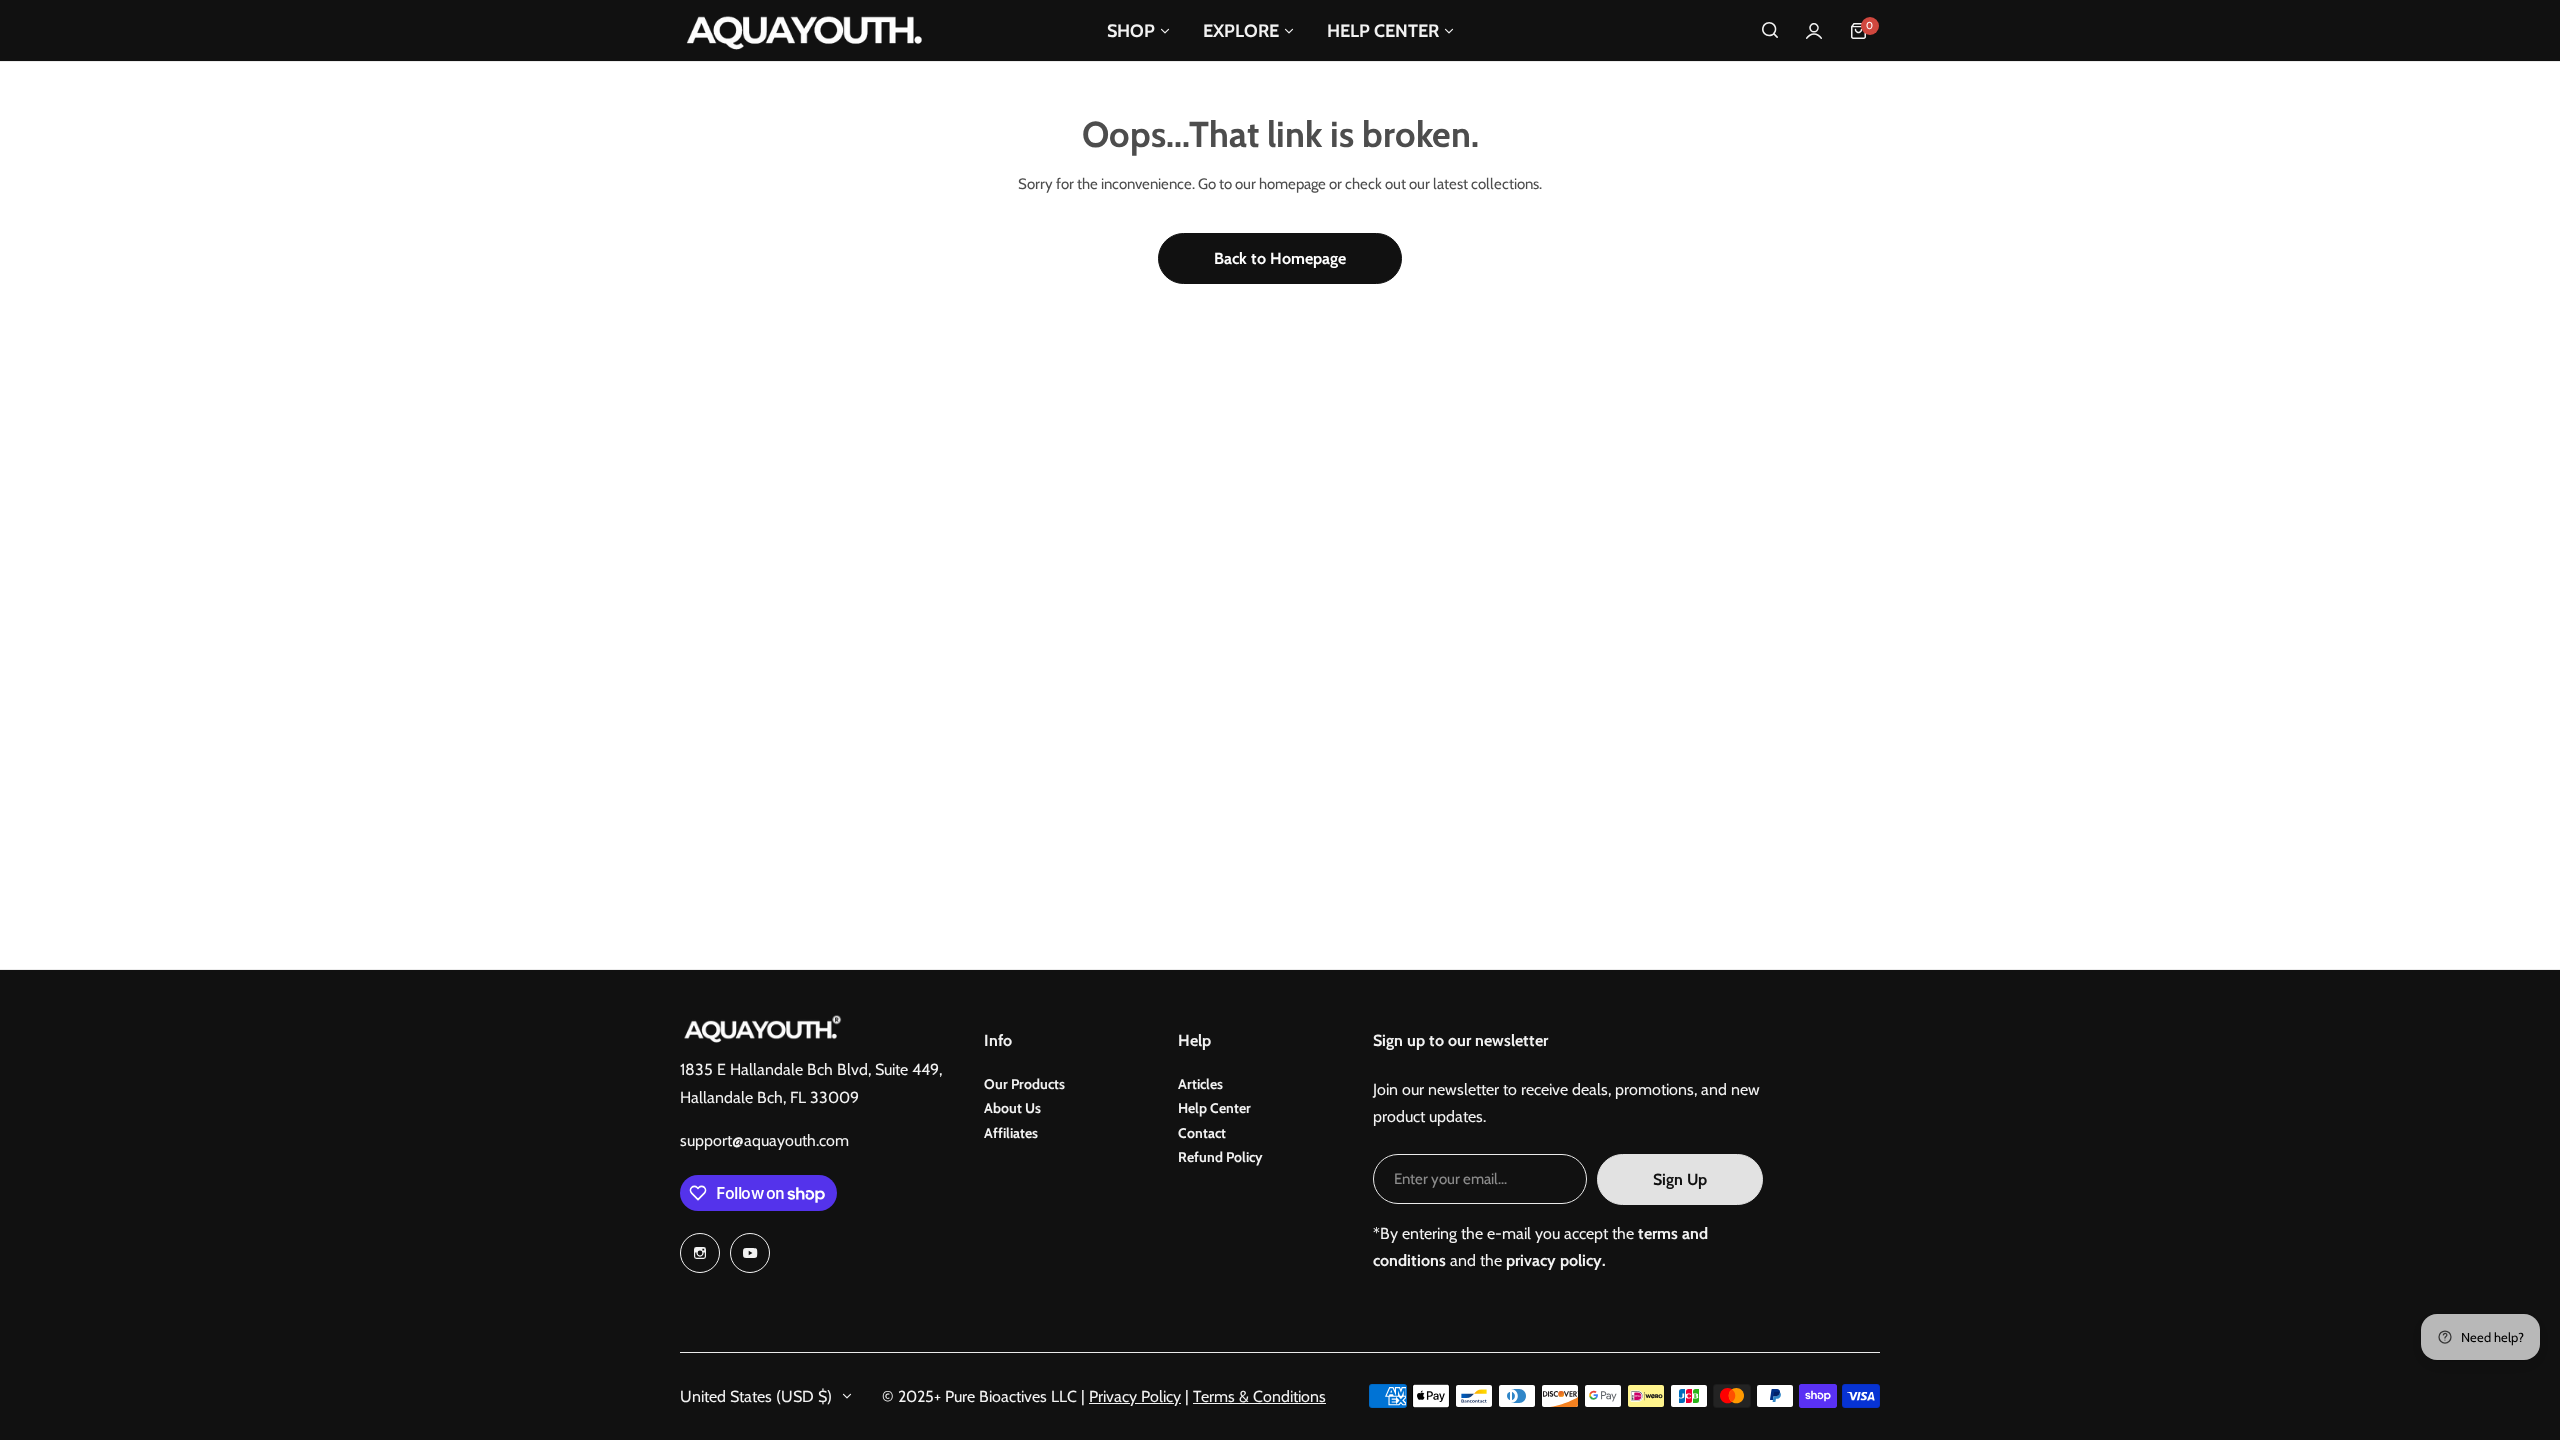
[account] (1814, 31)
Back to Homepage (1280, 258)
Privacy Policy (1135, 1396)
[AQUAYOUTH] (805, 30)
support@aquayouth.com (764, 1140)
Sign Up (1680, 1179)
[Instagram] (700, 1253)
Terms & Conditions (1259, 1396)
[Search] (1770, 31)
